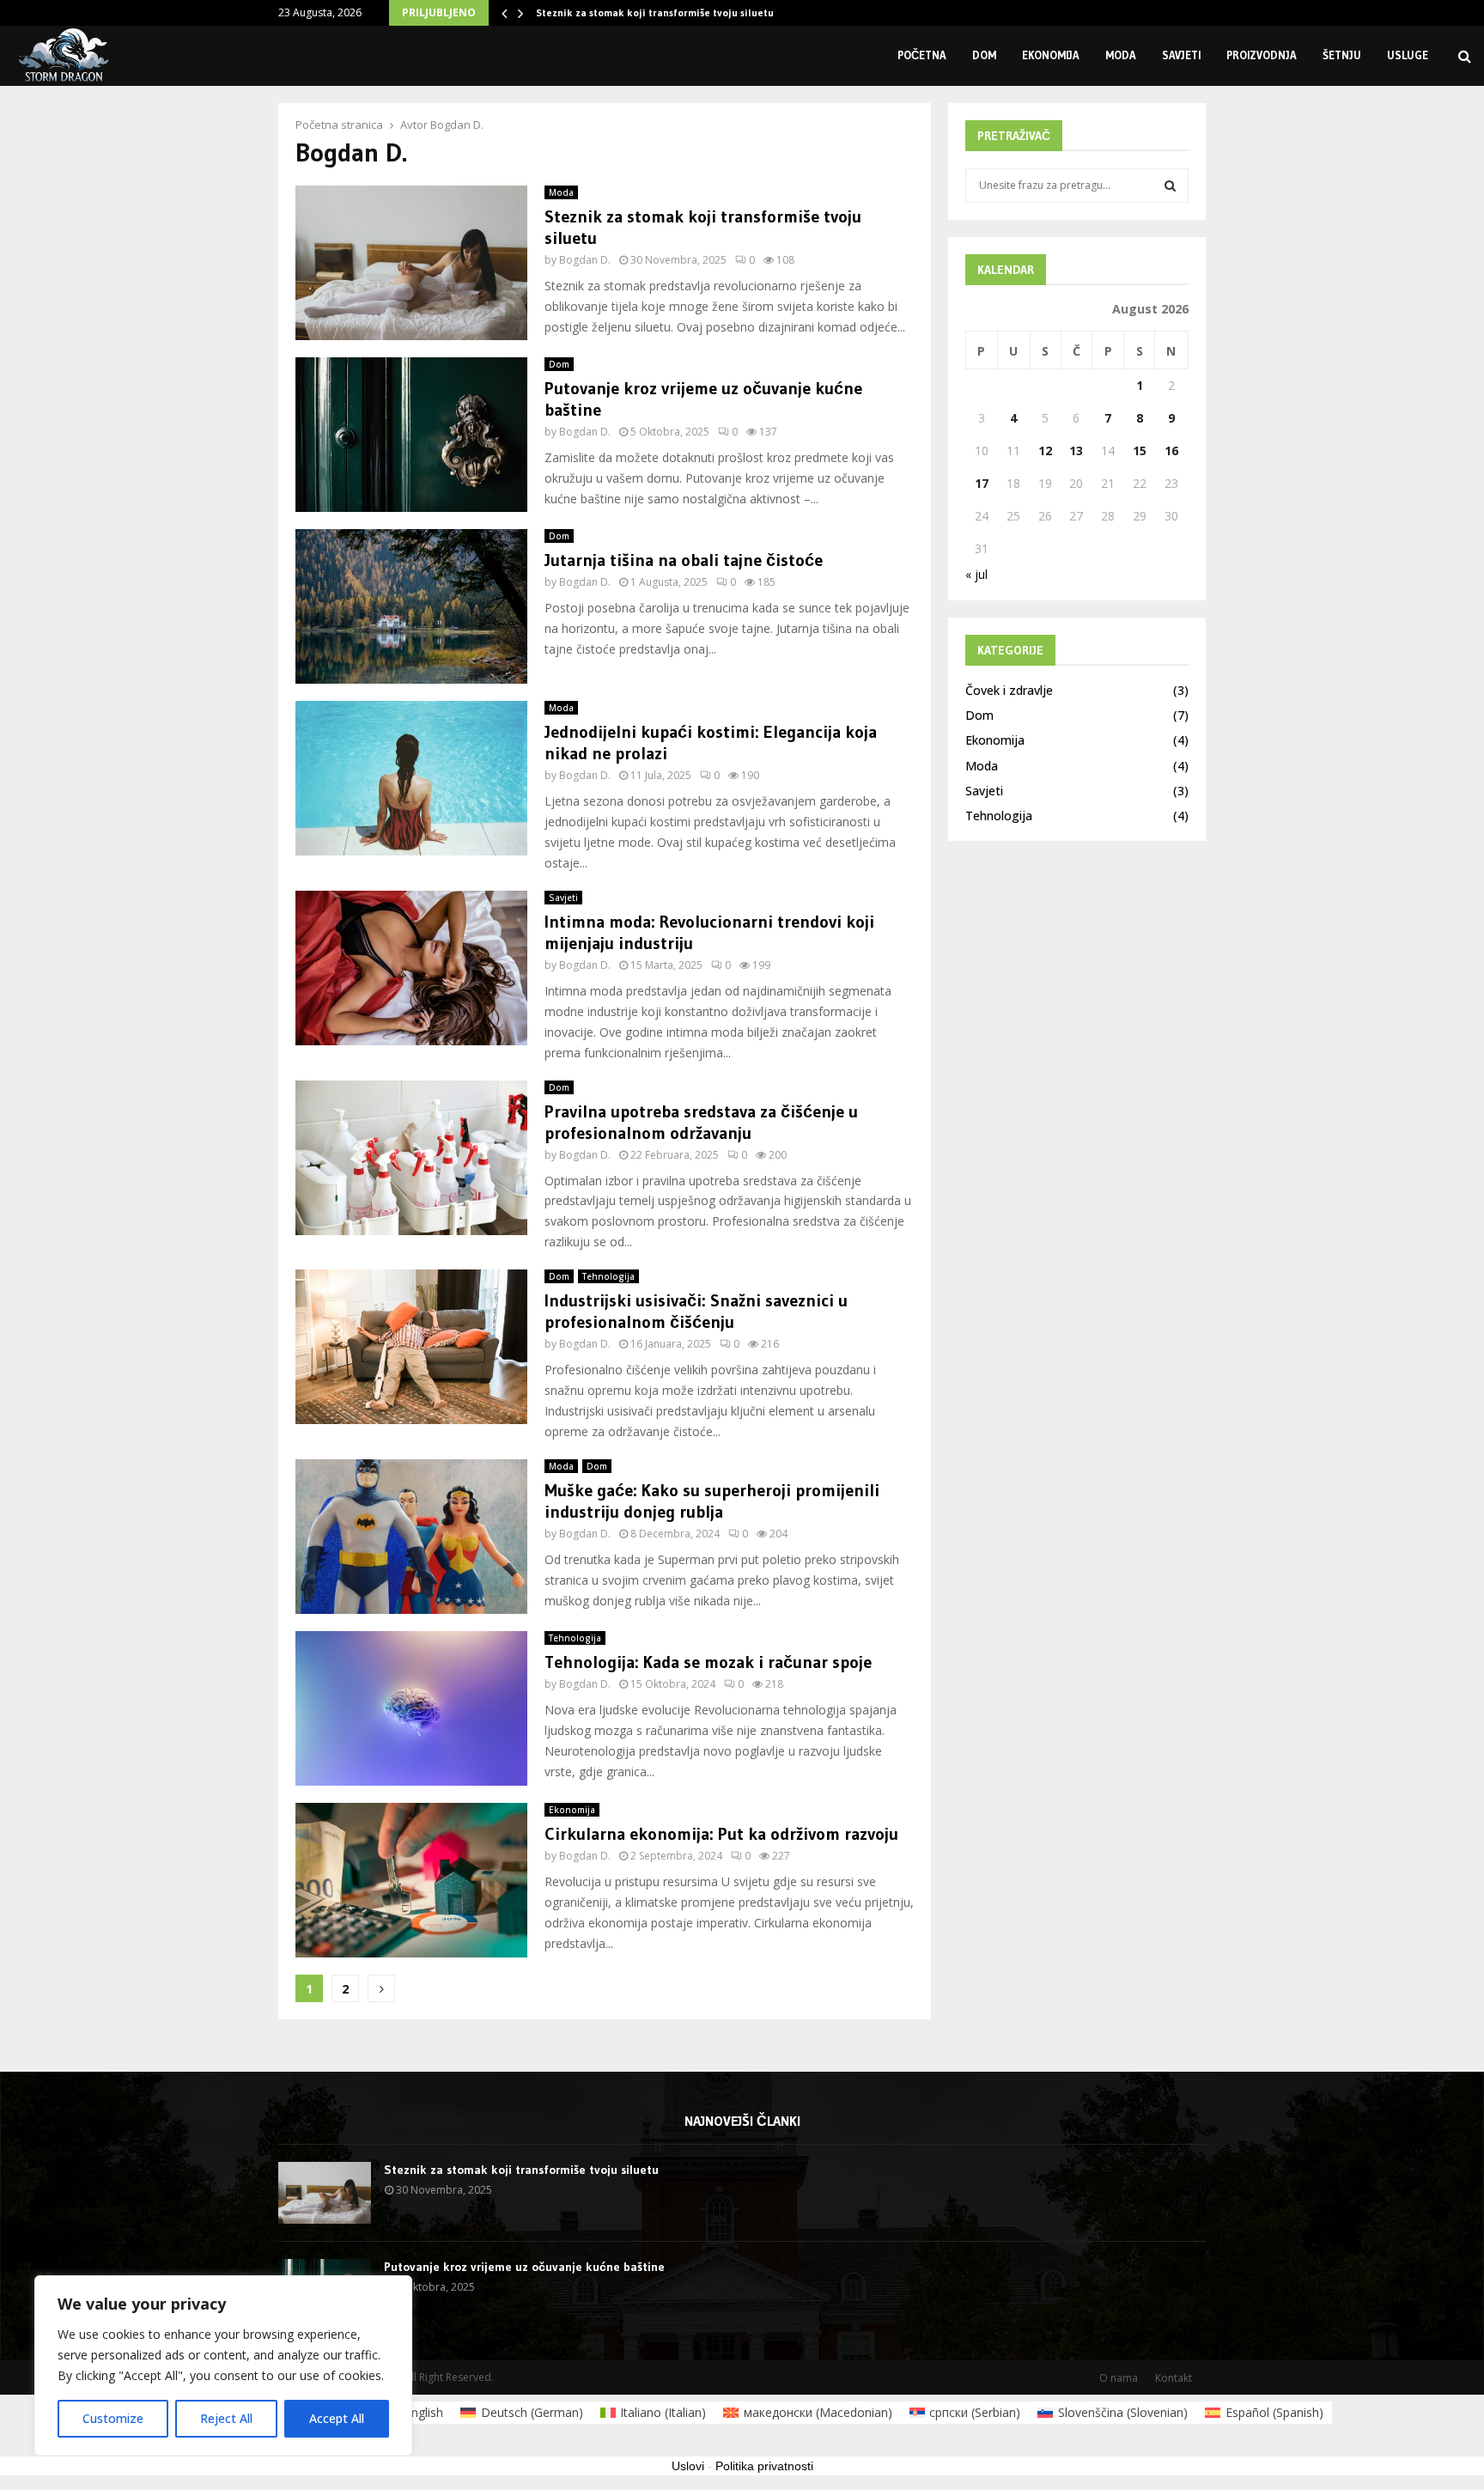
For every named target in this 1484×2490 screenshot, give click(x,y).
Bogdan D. (457, 125)
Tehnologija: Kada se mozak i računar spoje (708, 1662)
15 (1140, 451)
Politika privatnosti (764, 2466)
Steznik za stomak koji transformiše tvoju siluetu (655, 12)
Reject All (226, 2418)
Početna (922, 55)
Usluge (1408, 55)
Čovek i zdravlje (1009, 690)
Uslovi (688, 2466)
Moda (1121, 55)
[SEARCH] (1170, 186)
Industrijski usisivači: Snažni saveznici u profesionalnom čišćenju (696, 1311)
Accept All (337, 2418)
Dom (984, 55)
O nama (1119, 2378)
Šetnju (1342, 55)
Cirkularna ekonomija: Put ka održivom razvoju (721, 1834)
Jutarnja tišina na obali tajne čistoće (684, 560)
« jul (976, 574)
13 (1076, 451)
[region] (223, 2365)
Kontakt (1174, 2378)
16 (1171, 451)
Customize (113, 2418)
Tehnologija (608, 1276)
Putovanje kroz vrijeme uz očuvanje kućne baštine (524, 2267)
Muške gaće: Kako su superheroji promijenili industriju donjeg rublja (712, 1501)
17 (982, 483)
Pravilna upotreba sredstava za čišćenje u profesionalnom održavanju (701, 1122)
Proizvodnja (1262, 55)
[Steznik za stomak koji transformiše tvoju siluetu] (325, 2193)
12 (1045, 451)
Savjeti (1181, 55)
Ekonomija (1051, 55)
